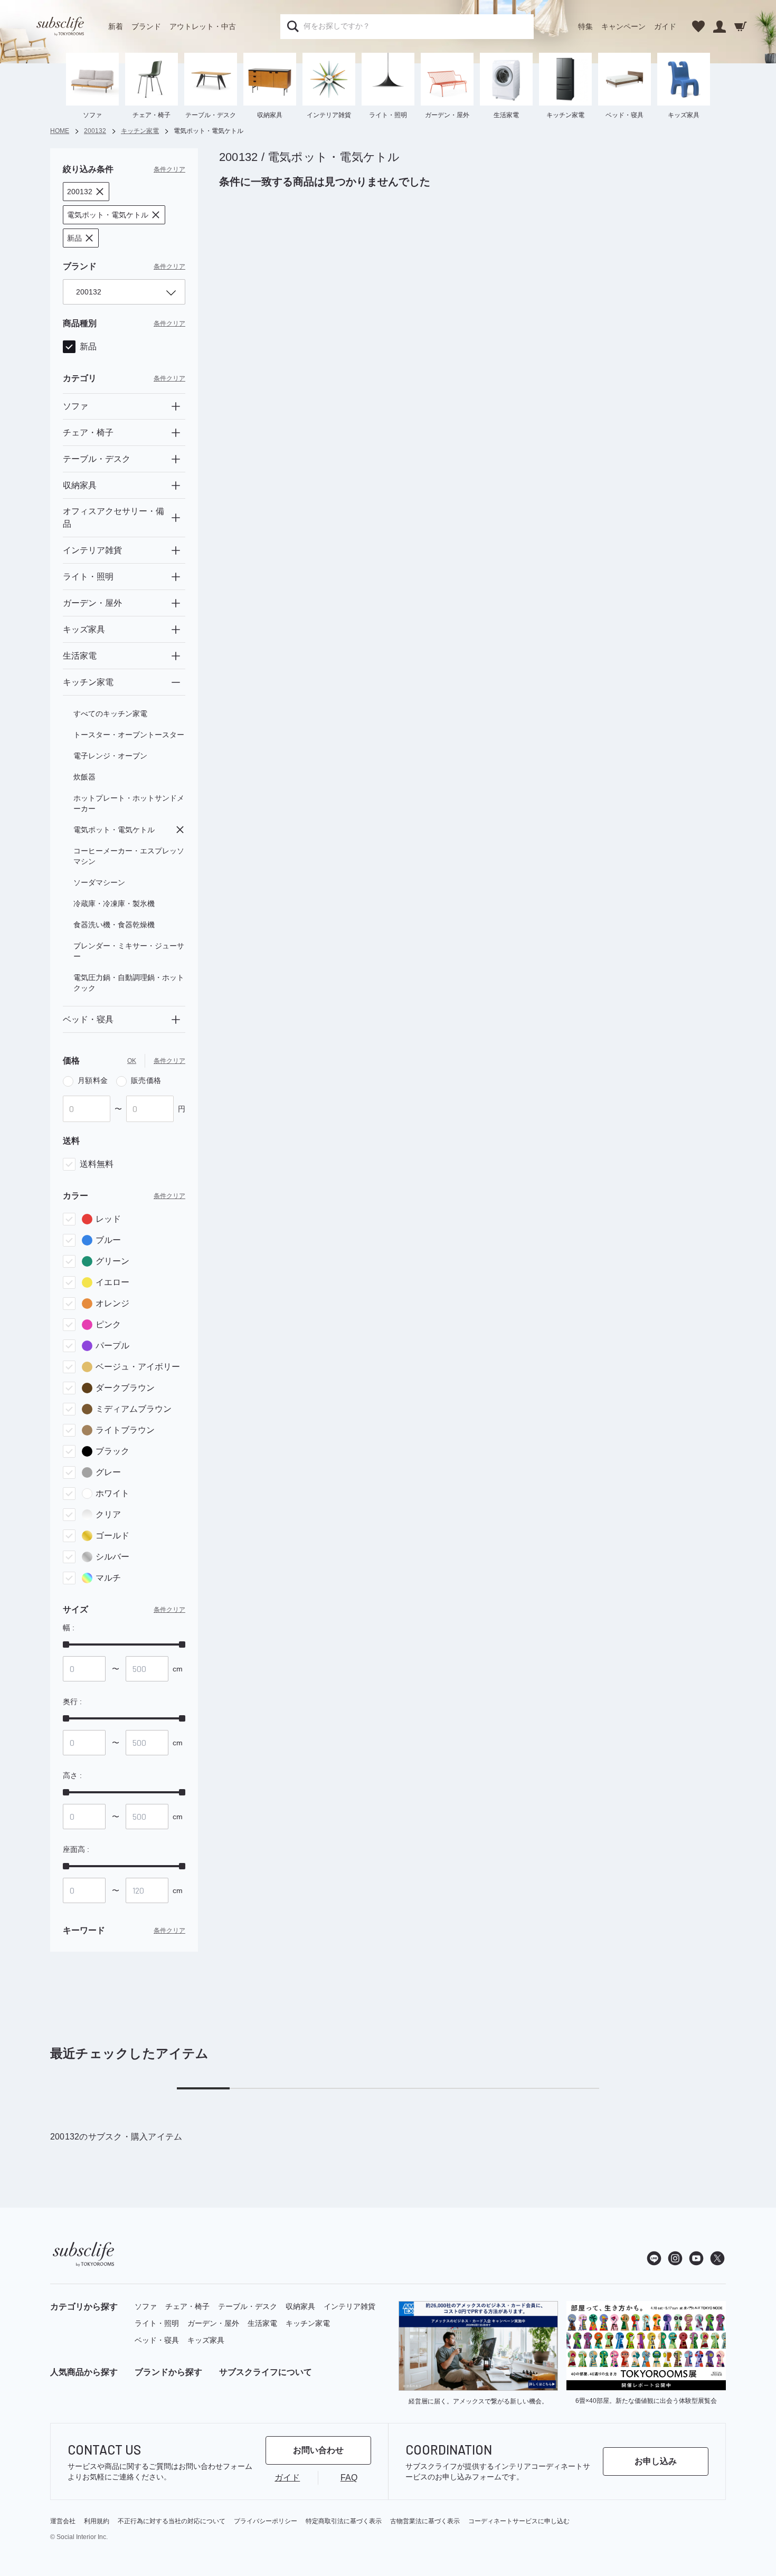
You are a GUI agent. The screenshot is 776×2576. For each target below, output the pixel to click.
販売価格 (146, 1080)
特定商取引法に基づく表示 (344, 2521)
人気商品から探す (84, 2372)
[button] (86, 192)
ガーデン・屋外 (213, 2323)
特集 (585, 26)
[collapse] (176, 682)
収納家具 (300, 2306)
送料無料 (97, 1164)
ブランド (146, 26)
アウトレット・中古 (203, 26)
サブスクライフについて (266, 2372)
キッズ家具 (206, 2340)
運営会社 (63, 2521)
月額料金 (93, 1080)
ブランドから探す (168, 2372)
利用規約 (97, 2521)
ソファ (146, 2306)
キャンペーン (623, 26)
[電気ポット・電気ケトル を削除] (180, 830)
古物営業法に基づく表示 (425, 2521)
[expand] (176, 406)
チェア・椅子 (187, 2306)
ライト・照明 (157, 2323)
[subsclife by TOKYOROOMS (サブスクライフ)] (60, 26)
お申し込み (656, 2461)
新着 (116, 26)
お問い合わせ (318, 2450)
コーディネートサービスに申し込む (519, 2521)
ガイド (665, 26)
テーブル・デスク (248, 2306)
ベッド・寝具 (157, 2340)
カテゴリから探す (84, 2307)
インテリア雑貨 (349, 2306)
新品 (88, 346)
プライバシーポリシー (266, 2521)
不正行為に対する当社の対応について (172, 2521)
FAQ (349, 2478)
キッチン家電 (308, 2323)
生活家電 (262, 2323)
